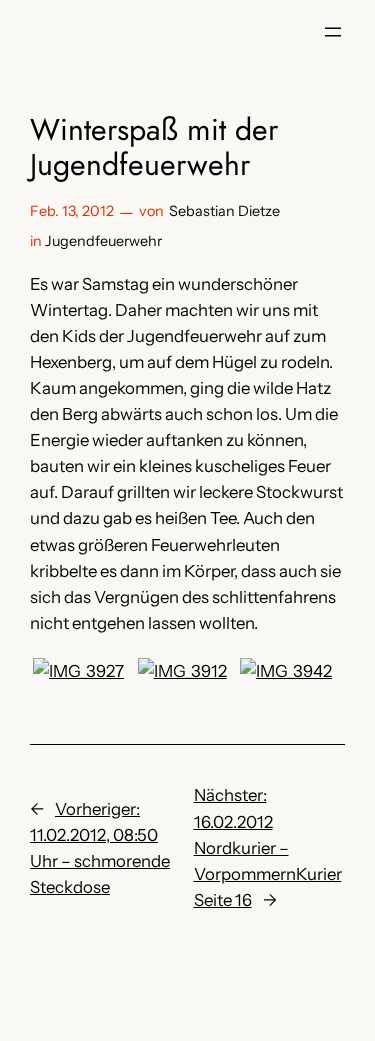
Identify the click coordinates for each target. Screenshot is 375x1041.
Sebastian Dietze (224, 211)
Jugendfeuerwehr (103, 241)
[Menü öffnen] (333, 32)
